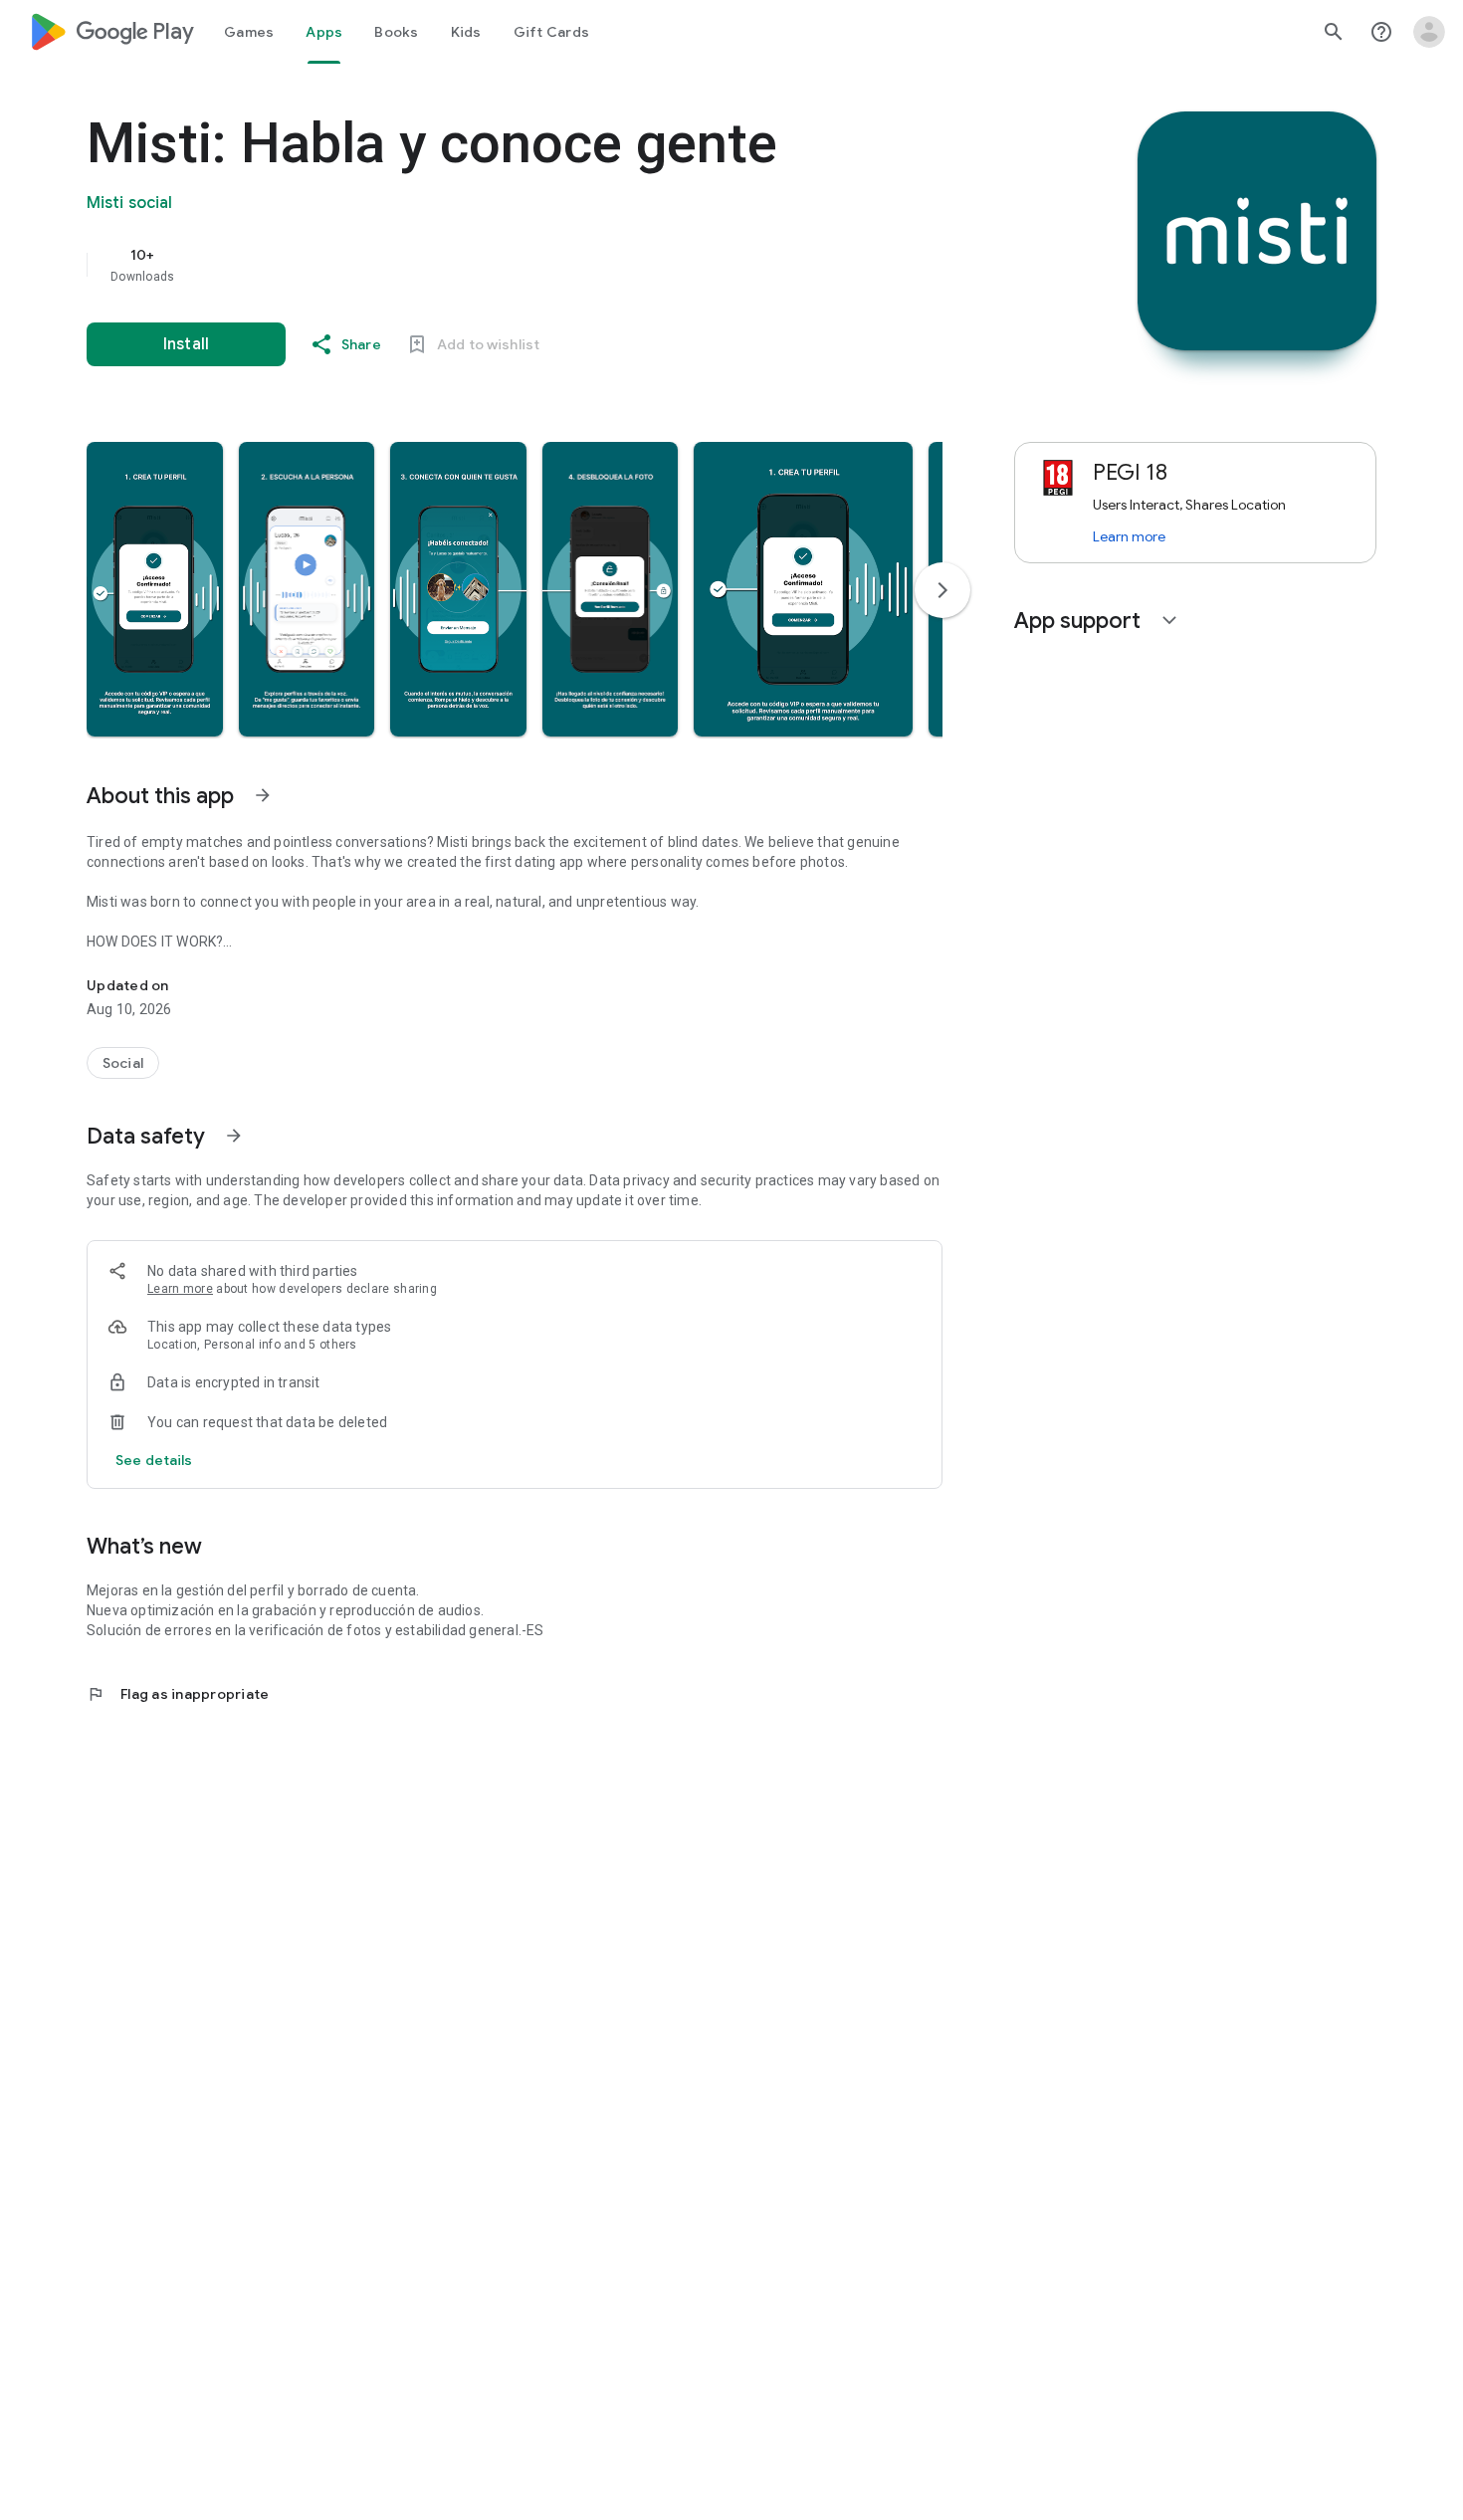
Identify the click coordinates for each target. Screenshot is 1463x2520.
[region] (485, 265)
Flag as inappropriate (178, 1694)
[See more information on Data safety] (234, 1136)
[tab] (249, 32)
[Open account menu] (1429, 32)
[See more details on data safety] (154, 1460)
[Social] (123, 1063)
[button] (155, 589)
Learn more (180, 1289)
